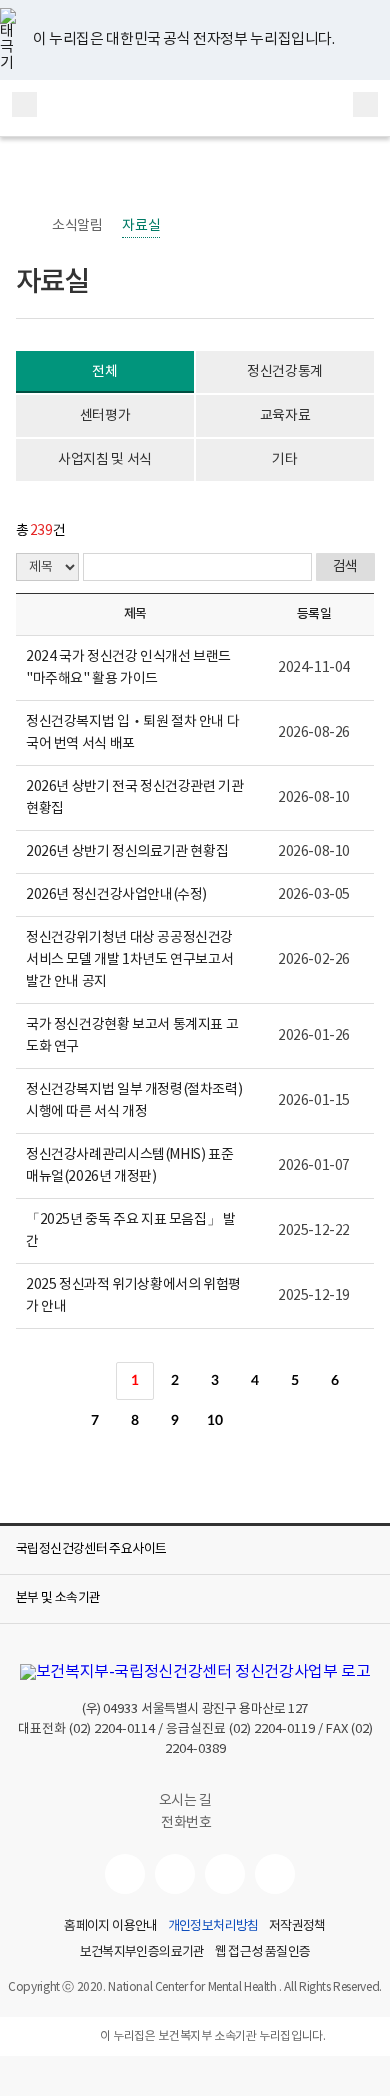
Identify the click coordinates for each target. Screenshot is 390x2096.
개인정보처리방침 (213, 1927)
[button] (195, 1550)
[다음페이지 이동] (255, 1421)
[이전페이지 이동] (95, 1381)
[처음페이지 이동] (55, 1381)
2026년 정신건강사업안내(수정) (116, 895)
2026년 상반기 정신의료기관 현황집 (127, 852)
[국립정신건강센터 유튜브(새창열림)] (125, 1874)
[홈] (26, 226)
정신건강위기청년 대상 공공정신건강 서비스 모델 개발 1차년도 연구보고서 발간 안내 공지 (129, 960)
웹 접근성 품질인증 (263, 1953)
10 (214, 1421)
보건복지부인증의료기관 (142, 1953)
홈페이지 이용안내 (110, 1927)
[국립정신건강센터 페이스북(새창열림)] (175, 1874)
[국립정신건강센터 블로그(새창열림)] (275, 1874)
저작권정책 (297, 1927)
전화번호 (186, 1823)
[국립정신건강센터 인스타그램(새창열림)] (225, 1874)
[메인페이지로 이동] (195, 108)
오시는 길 (187, 1801)
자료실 (141, 226)
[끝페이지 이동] (295, 1421)
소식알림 (77, 226)
